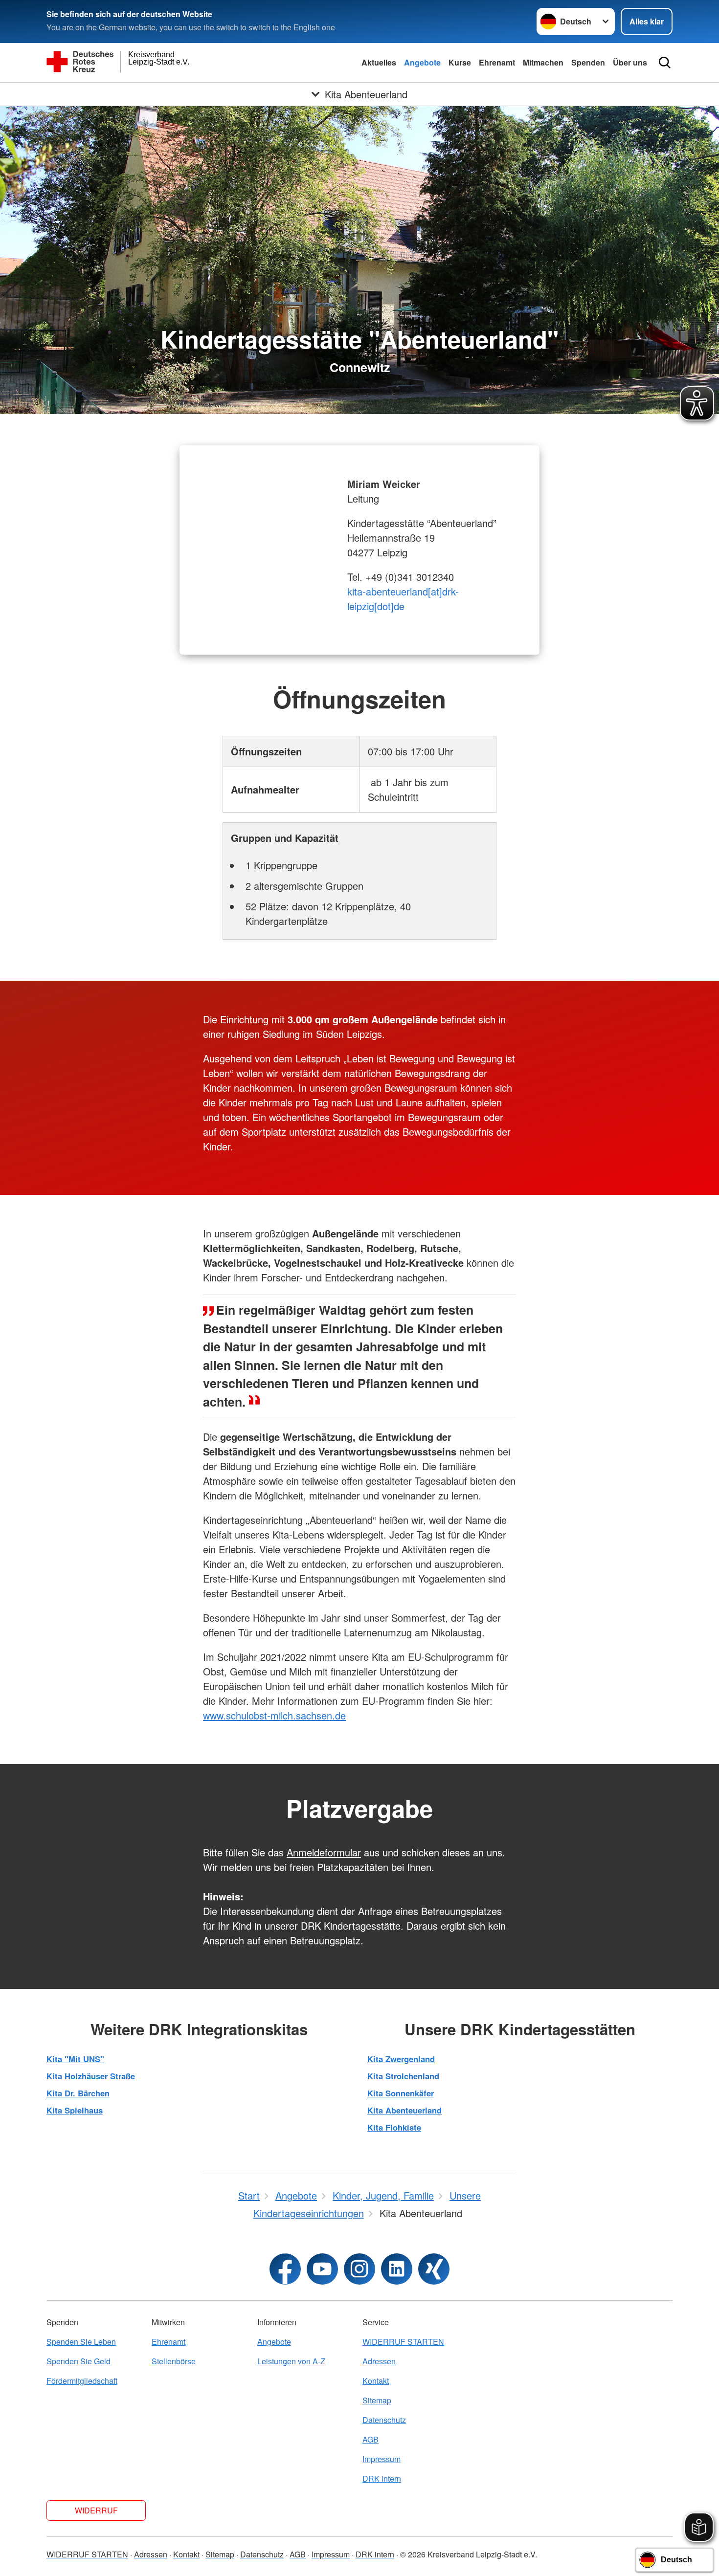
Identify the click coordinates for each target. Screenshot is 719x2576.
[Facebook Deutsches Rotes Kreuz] (285, 2269)
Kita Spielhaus (75, 2110)
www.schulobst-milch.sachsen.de (274, 1715)
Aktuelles (379, 62)
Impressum (382, 2459)
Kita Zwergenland (401, 2059)
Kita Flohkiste (394, 2127)
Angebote (422, 62)
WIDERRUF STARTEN (403, 2342)
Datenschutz (384, 2420)
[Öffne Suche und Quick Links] (665, 63)
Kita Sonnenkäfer (401, 2093)
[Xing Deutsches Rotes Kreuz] (434, 2269)
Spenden (588, 62)
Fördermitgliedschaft (82, 2381)
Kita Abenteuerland (404, 2110)
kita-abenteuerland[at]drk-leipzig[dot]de (403, 599)
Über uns (630, 62)
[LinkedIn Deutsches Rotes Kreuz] (397, 2269)
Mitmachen (543, 62)
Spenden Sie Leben (81, 2342)
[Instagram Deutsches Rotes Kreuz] (359, 2269)
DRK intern (382, 2478)
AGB (371, 2439)
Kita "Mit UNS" (75, 2059)
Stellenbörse (174, 2361)
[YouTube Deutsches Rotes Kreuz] (322, 2269)
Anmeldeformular (324, 1852)
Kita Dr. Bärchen (78, 2093)
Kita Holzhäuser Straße (91, 2076)
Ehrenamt (497, 62)
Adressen (379, 2361)
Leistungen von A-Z (291, 2361)
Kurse (460, 62)
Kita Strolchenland (403, 2076)
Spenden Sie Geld (79, 2361)
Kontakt (376, 2381)
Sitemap (377, 2400)
